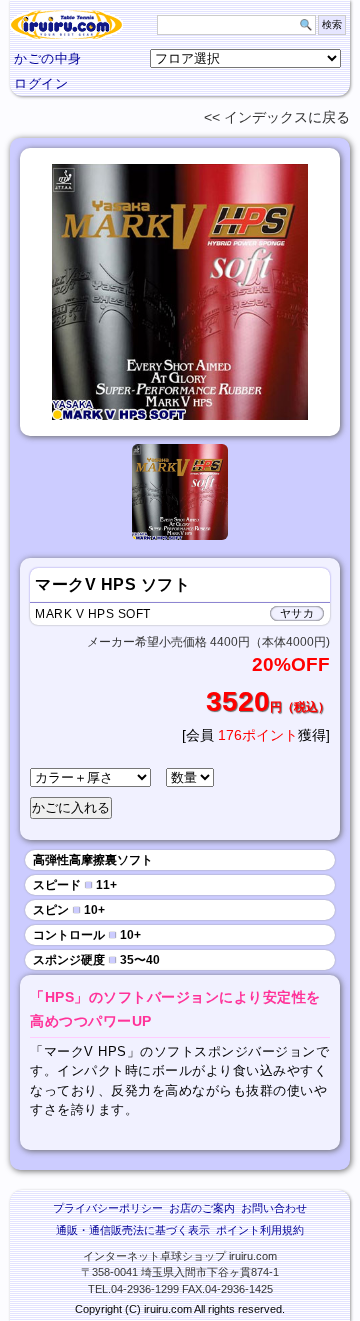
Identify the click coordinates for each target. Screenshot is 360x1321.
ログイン (41, 83)
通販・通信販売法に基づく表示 (133, 1230)
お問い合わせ (274, 1208)
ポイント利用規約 (260, 1230)
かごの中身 (48, 58)
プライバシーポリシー (108, 1208)
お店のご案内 (202, 1208)
